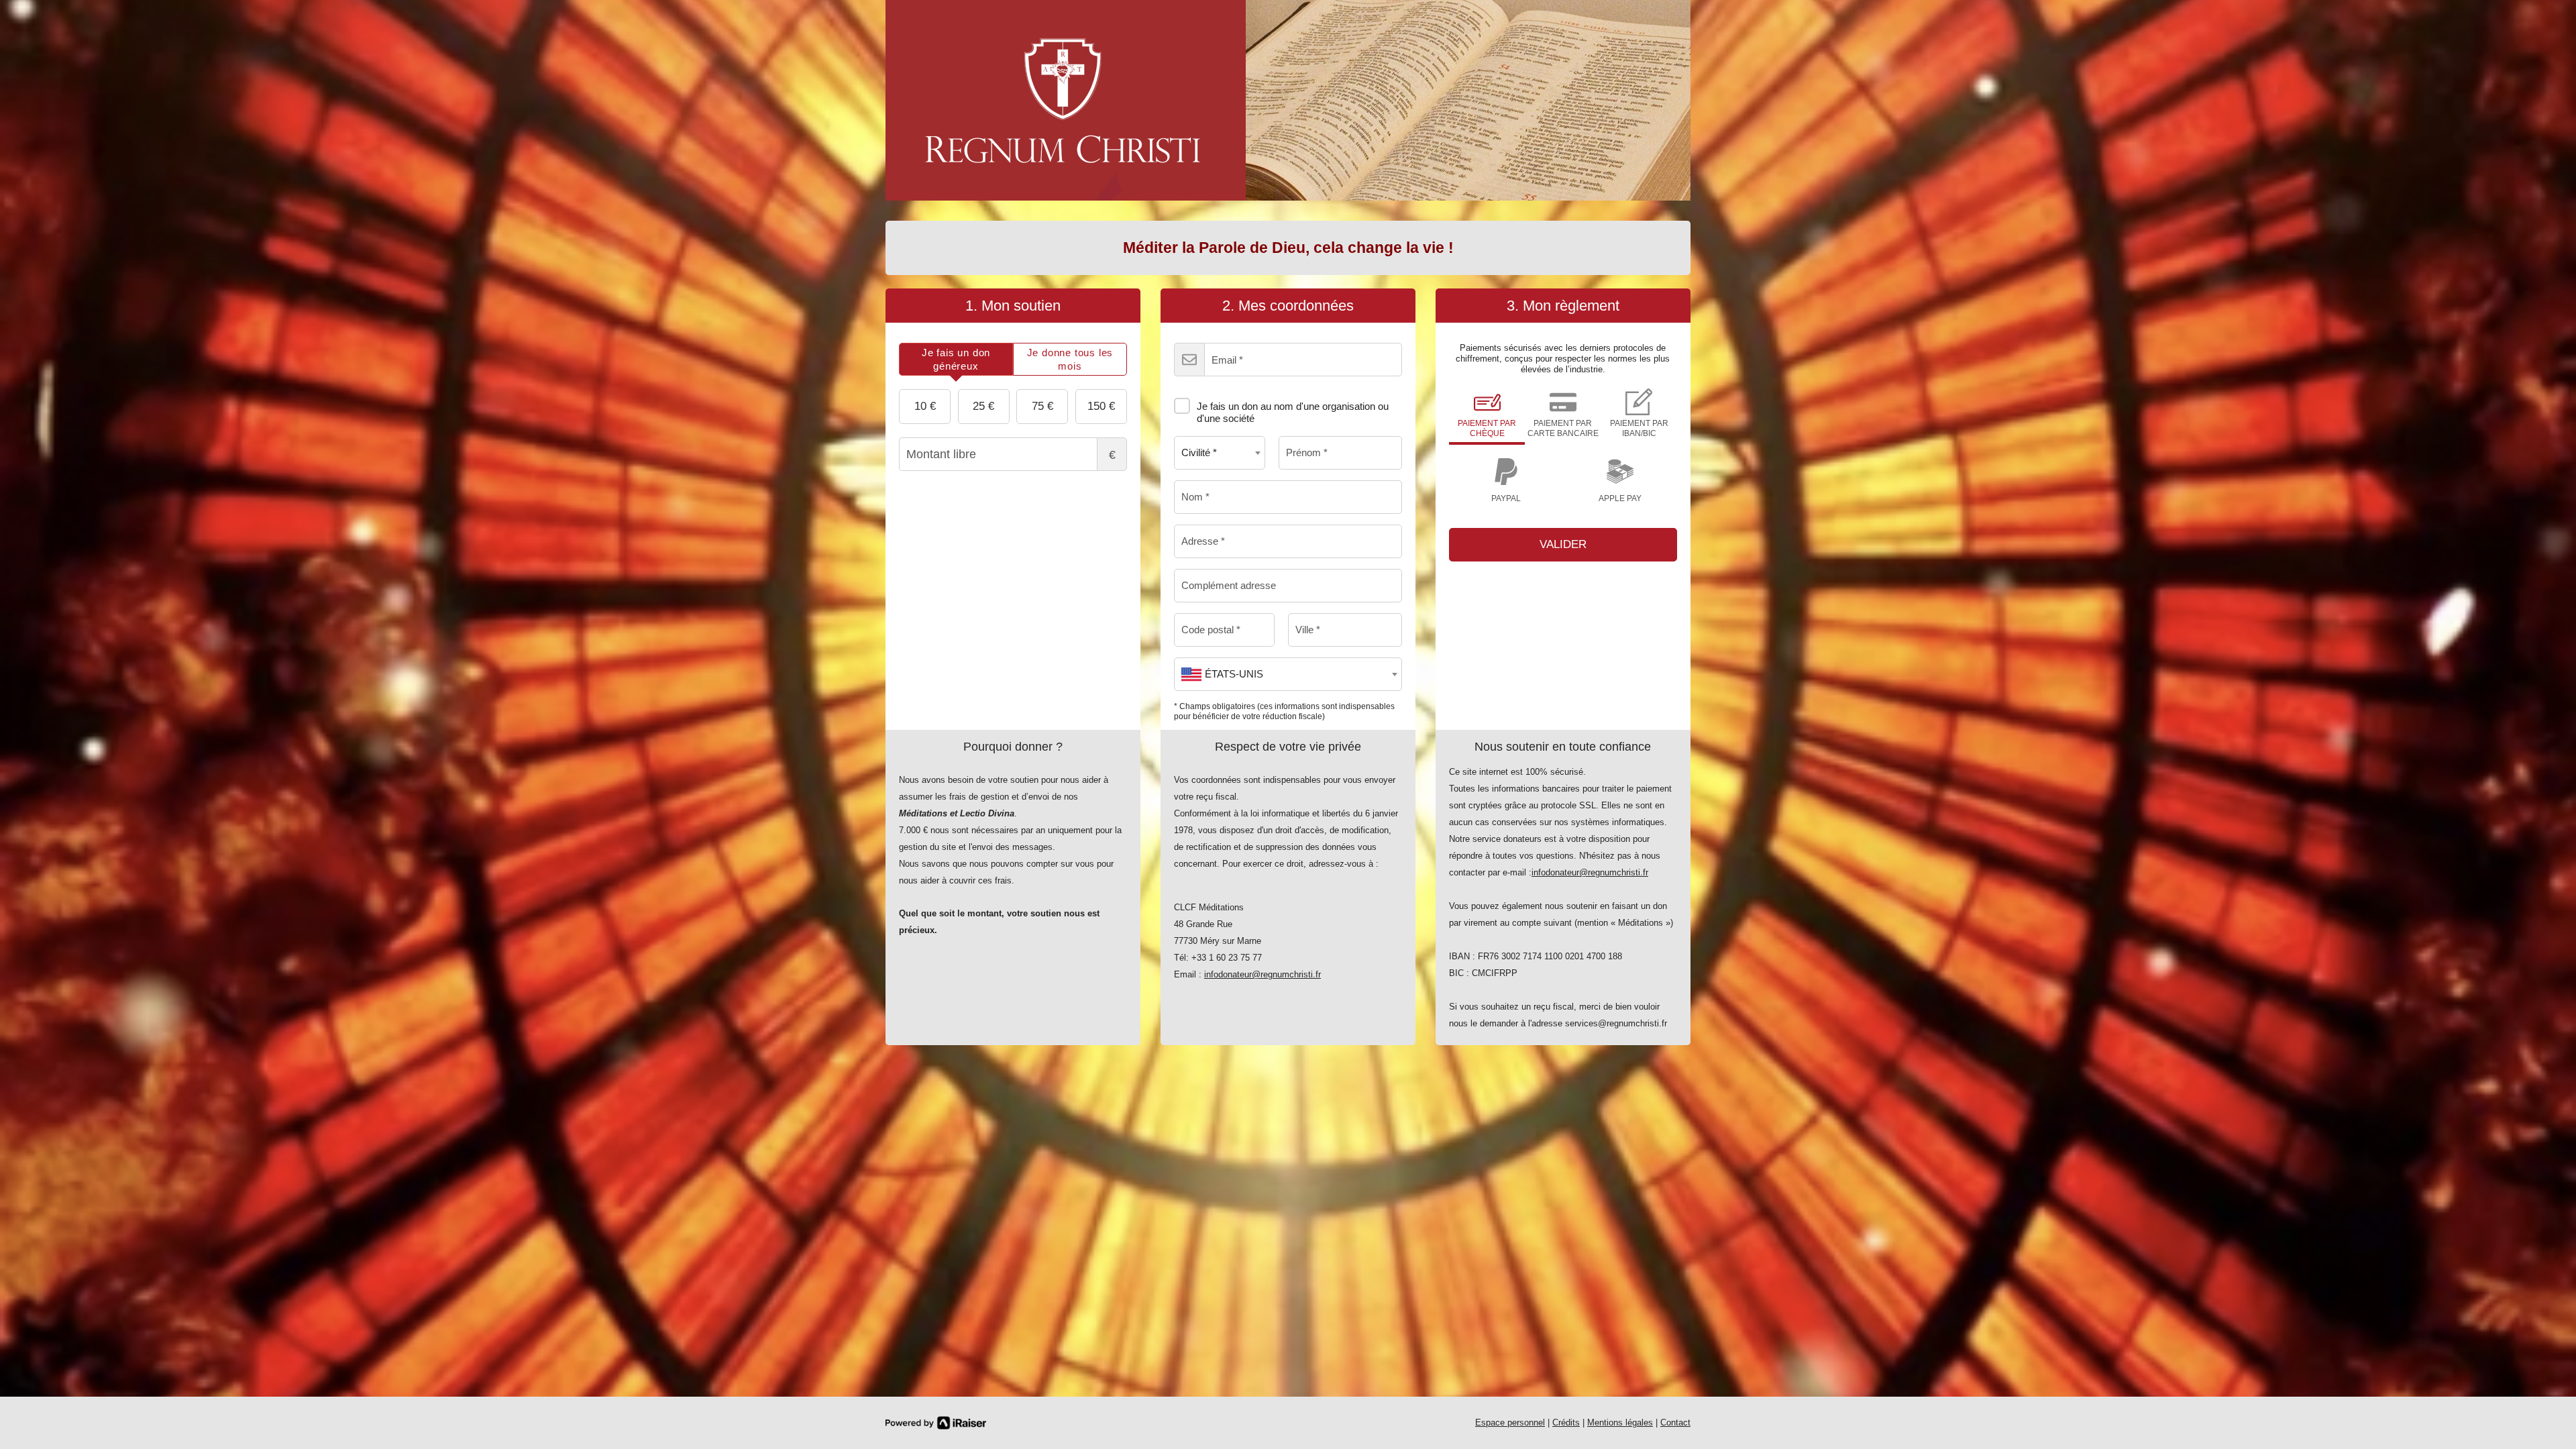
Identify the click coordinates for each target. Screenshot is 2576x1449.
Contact (1675, 1423)
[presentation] (956, 359)
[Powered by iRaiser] (936, 1423)
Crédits (1566, 1423)
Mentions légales (1620, 1423)
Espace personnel (1510, 1423)
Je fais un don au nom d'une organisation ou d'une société (1293, 412)
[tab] (956, 359)
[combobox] (1220, 453)
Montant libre (1112, 455)
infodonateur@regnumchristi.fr (1263, 974)
